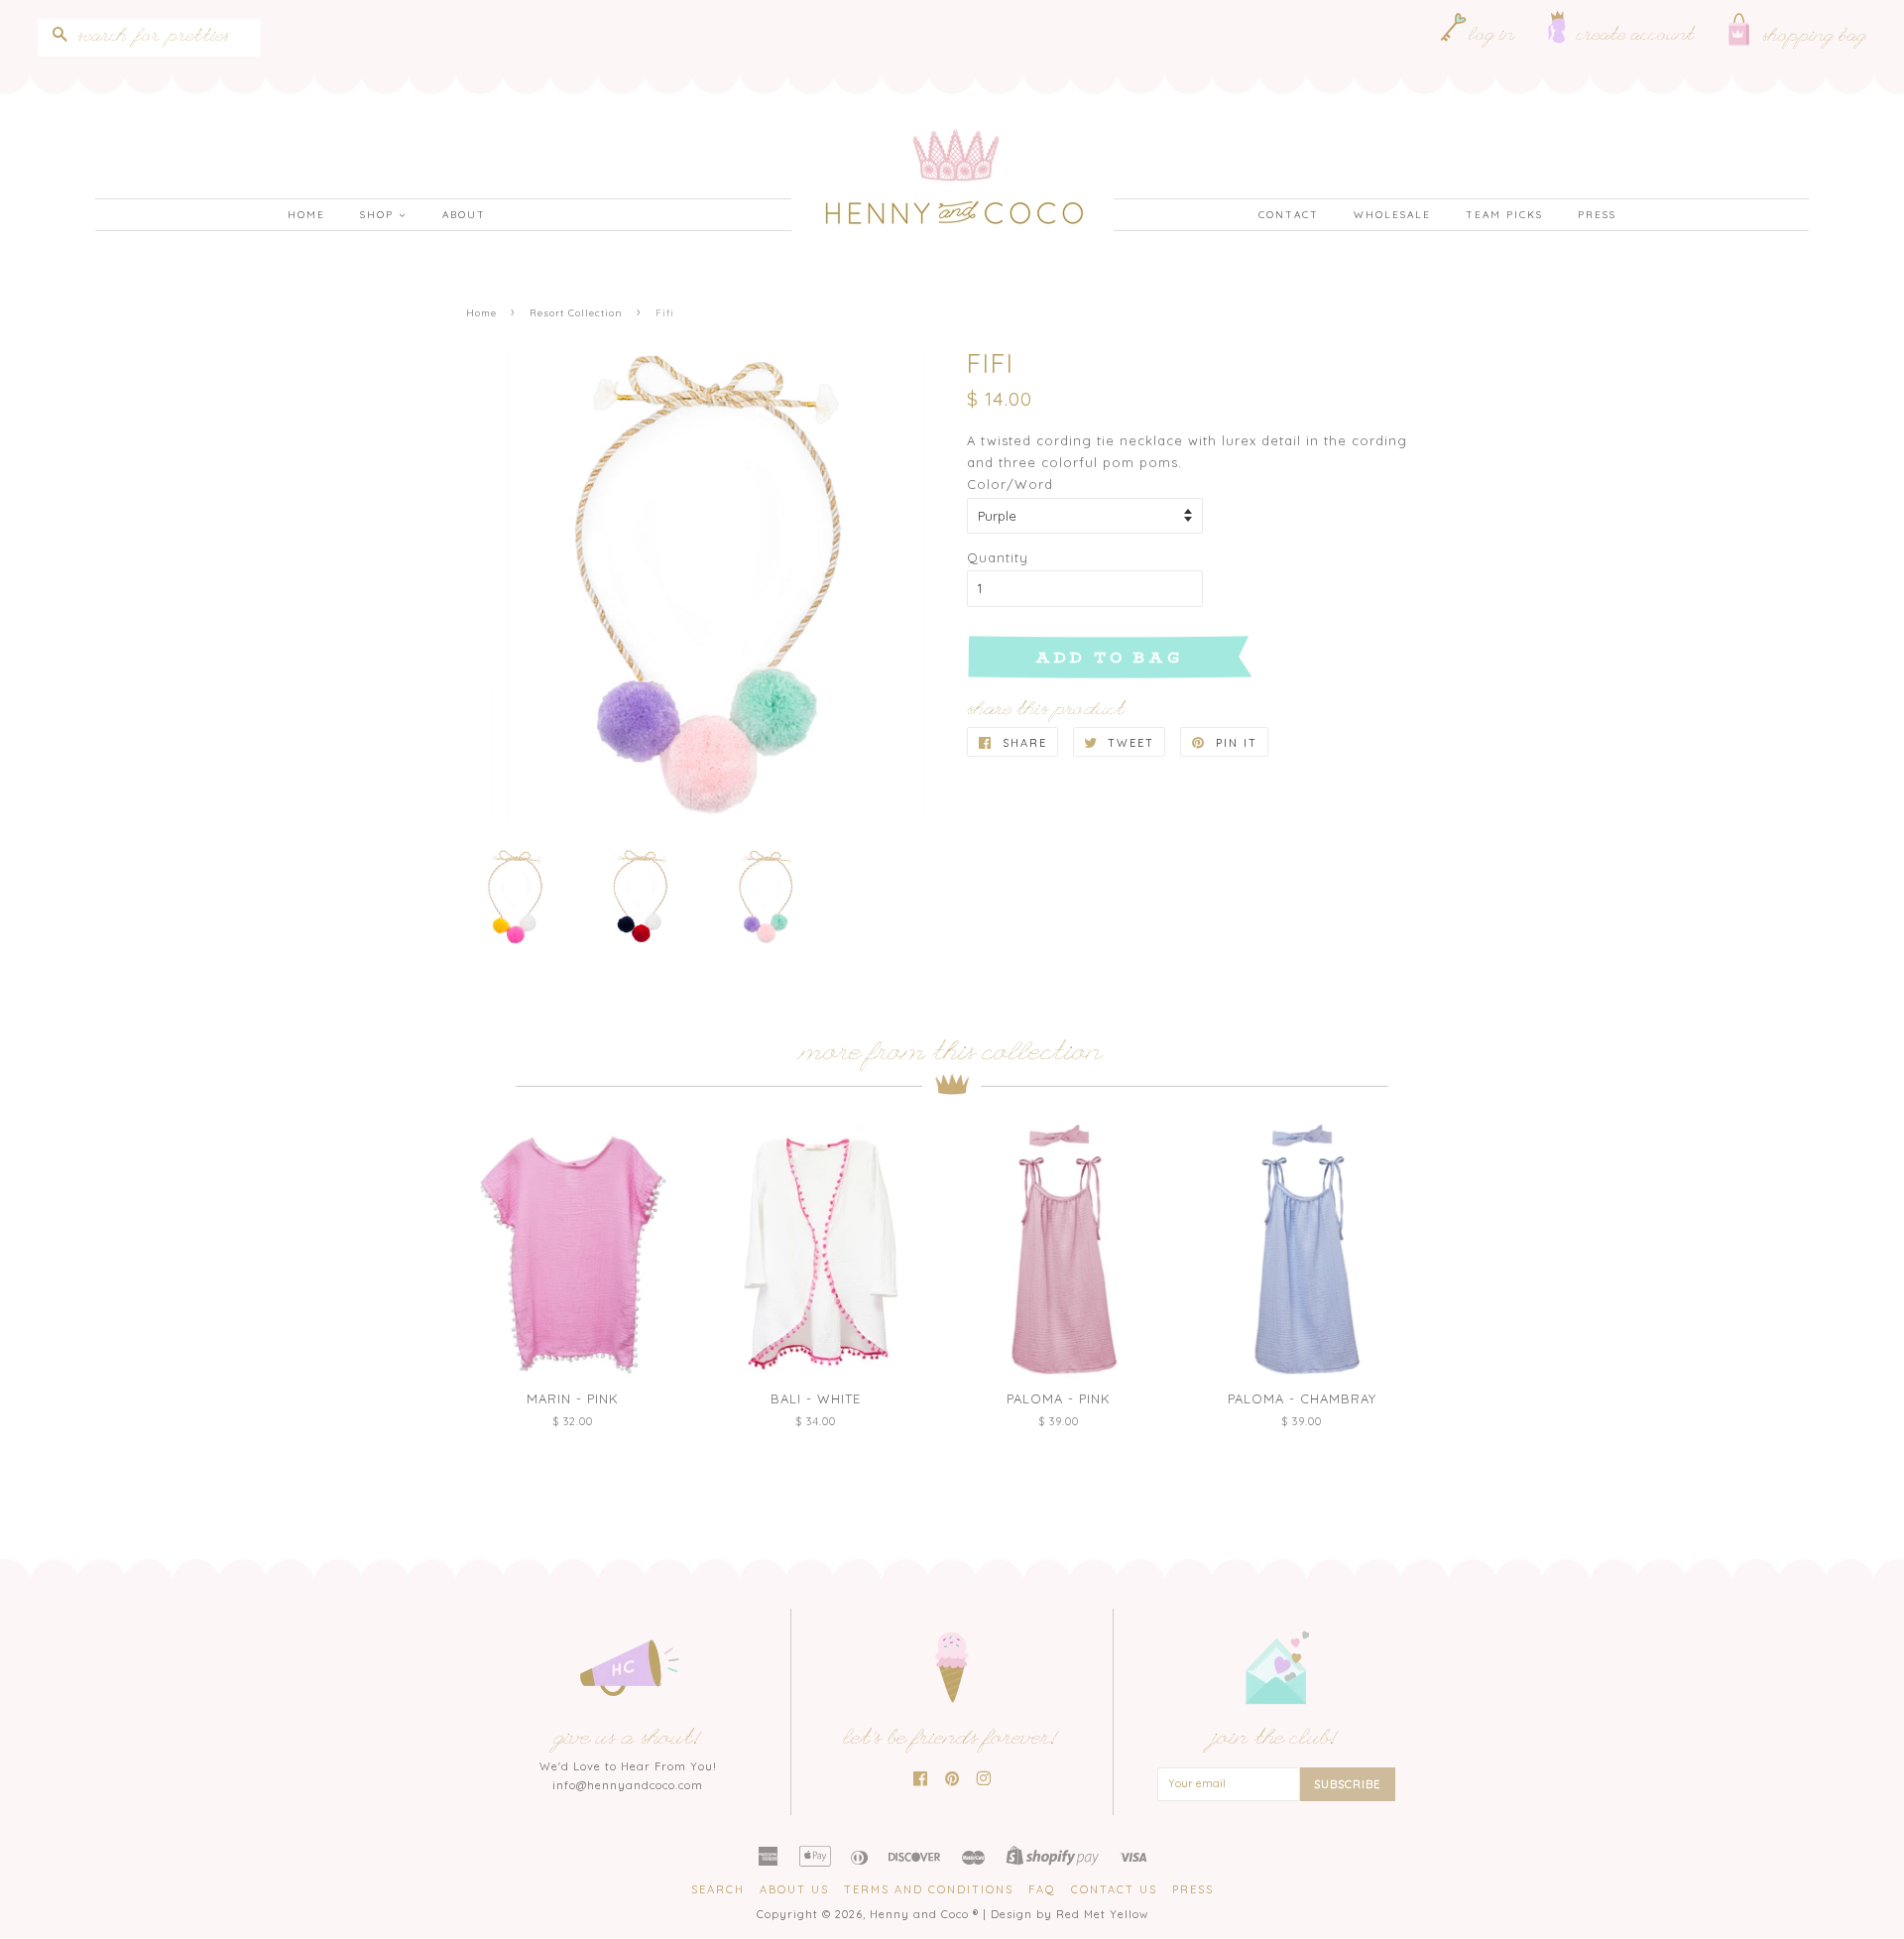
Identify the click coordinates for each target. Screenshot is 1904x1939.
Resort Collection (576, 312)
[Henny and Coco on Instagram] (984, 1780)
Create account (1636, 37)
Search (718, 1889)
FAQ (1042, 1889)
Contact (1289, 215)
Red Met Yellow (1102, 1914)
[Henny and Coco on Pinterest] (952, 1780)
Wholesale (1392, 215)
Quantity (998, 557)
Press (1597, 215)
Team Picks (1504, 215)
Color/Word (1010, 484)
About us (794, 1889)
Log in (1492, 37)
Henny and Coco (919, 1914)
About (464, 215)
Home (306, 215)
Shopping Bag (1815, 38)
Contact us (1114, 1889)
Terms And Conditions (929, 1889)
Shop (379, 215)
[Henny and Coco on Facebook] (921, 1780)
